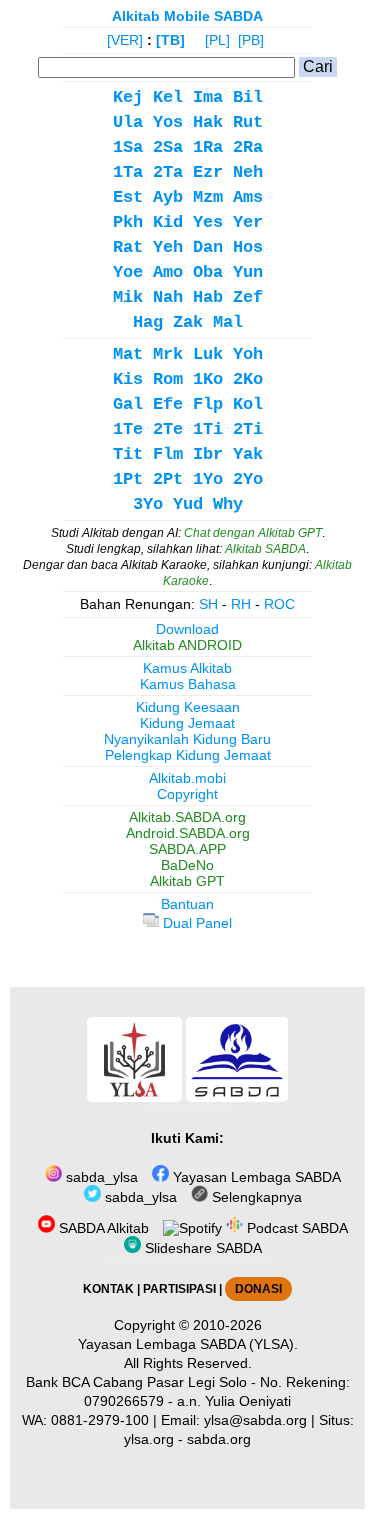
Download (187, 629)
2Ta (168, 172)
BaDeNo (187, 865)
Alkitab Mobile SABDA (187, 16)
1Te (128, 429)
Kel (168, 97)
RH (241, 604)
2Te (168, 429)
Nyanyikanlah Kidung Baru (187, 739)
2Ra (248, 147)
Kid (168, 222)
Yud (188, 504)
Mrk (168, 354)
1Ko (208, 379)
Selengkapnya (255, 1197)
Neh (248, 172)
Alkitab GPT (187, 881)
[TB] (170, 40)
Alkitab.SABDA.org (187, 817)
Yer (248, 222)
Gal (128, 404)
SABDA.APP (187, 849)
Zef (248, 297)
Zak (188, 322)
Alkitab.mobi (187, 778)
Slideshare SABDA (201, 1248)
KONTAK (108, 1289)
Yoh (248, 354)
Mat (128, 354)
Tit (128, 454)
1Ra (208, 147)
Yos (168, 122)
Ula (128, 122)
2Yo (248, 479)
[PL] (217, 40)
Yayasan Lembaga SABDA (255, 1177)
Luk (208, 354)
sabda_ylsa (100, 1177)
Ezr (208, 172)
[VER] (125, 40)
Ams (248, 197)
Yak (248, 454)
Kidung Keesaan (188, 707)
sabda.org (219, 1439)
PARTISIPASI (179, 1289)
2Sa (168, 147)
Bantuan (187, 904)
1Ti (208, 429)
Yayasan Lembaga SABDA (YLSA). (188, 1344)
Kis (128, 379)
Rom (168, 379)
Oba (208, 272)
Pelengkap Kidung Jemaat (188, 755)
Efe (168, 404)
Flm (168, 454)
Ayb (168, 197)
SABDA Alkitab (102, 1228)
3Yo (148, 504)
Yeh (168, 247)
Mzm (208, 197)
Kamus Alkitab (187, 668)
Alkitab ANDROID (187, 645)
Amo (168, 272)
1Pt (128, 479)
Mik (128, 297)
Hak (208, 122)
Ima (208, 97)
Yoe (128, 272)
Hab (208, 297)
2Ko (248, 379)
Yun (248, 272)
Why (228, 504)
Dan (208, 247)
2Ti (248, 429)
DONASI (258, 1289)
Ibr (208, 454)
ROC (279, 604)
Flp (208, 404)
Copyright (187, 794)
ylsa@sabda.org (255, 1420)
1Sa (128, 147)
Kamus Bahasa (188, 684)
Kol (248, 404)
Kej (128, 97)
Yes (208, 222)
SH (208, 604)
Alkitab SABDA (265, 549)
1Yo (208, 479)
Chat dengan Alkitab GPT (253, 533)
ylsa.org (149, 1439)
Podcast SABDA (295, 1228)
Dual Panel (195, 923)
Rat (128, 247)
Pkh (128, 222)
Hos (248, 247)
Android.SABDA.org (188, 833)
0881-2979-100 (100, 1420)
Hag (148, 322)
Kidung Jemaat (187, 723)
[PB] (251, 40)
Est (128, 197)
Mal (228, 322)
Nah (168, 297)
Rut (248, 122)
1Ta (128, 172)
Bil (248, 97)
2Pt (168, 479)
